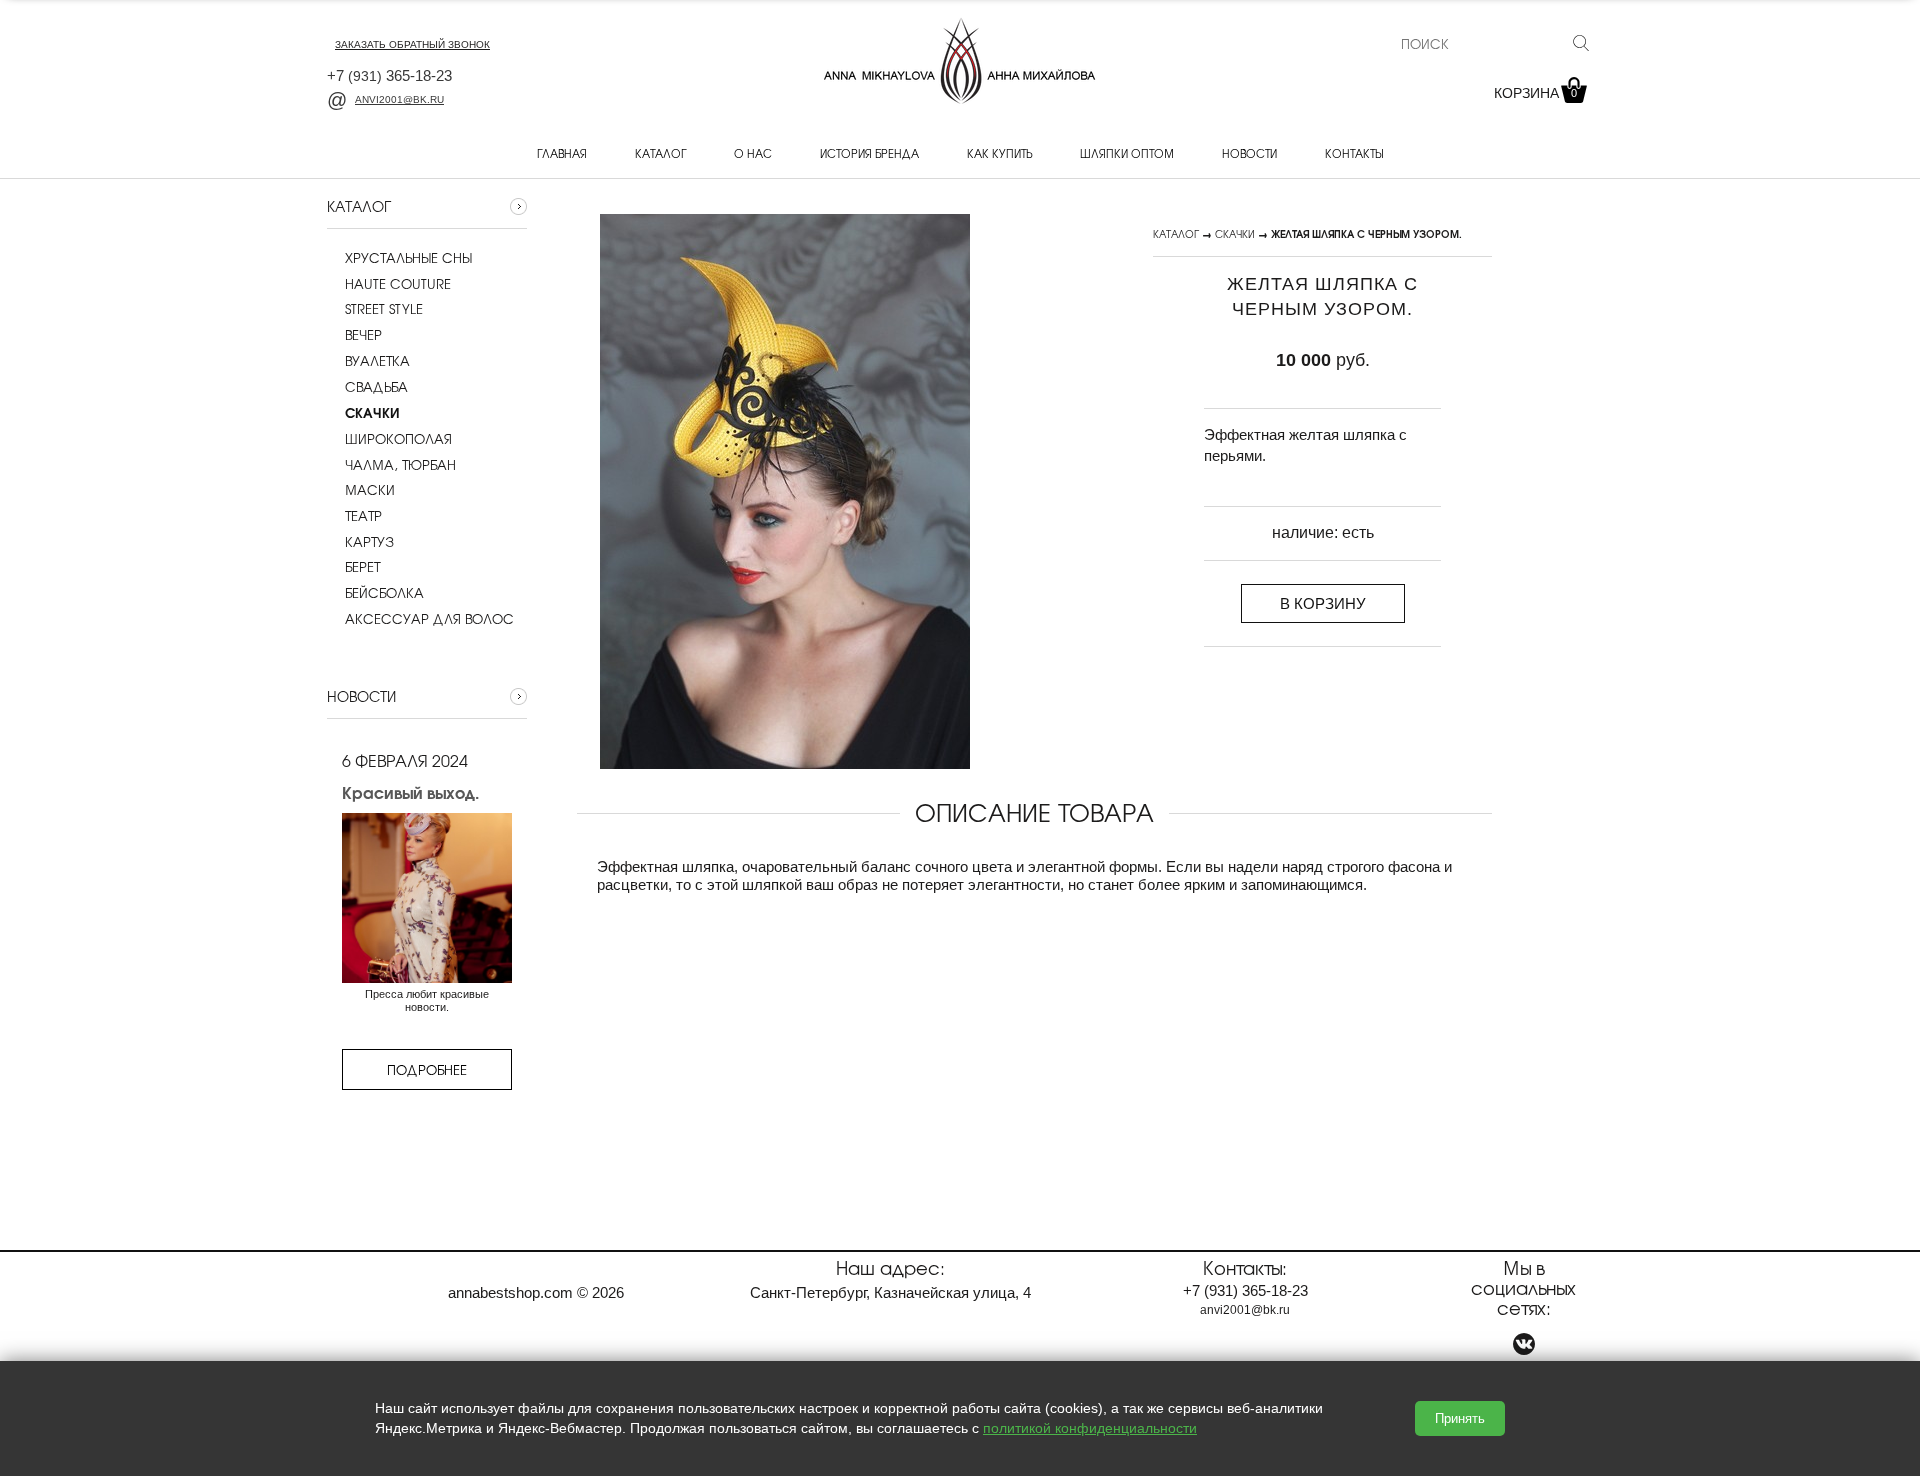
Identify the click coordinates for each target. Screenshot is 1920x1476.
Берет (362, 567)
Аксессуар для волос (429, 619)
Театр (363, 516)
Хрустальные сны (408, 258)
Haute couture (398, 284)
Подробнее (427, 1069)
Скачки (1235, 233)
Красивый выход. (410, 792)
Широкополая (398, 439)
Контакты (1354, 153)
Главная (562, 153)
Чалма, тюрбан (400, 465)
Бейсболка (384, 593)
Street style (384, 309)
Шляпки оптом (1127, 153)
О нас (753, 153)
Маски (370, 490)
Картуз (369, 542)
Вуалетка (377, 361)
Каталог (660, 153)
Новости (1249, 153)
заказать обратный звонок (412, 44)
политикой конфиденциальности (1090, 1428)
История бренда (869, 153)
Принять (1460, 1418)
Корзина (1535, 93)
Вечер (363, 335)
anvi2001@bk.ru (399, 99)
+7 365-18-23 (389, 75)
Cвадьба (376, 387)
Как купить (999, 153)
